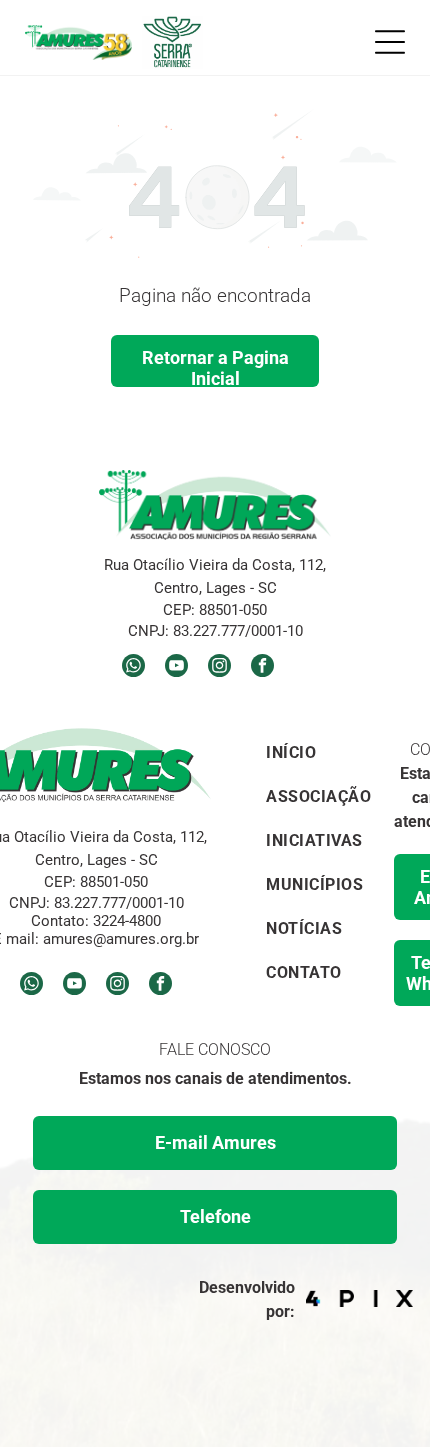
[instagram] (219, 668)
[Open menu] (390, 42)
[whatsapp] (133, 668)
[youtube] (176, 668)
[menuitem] (318, 750)
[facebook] (262, 668)
